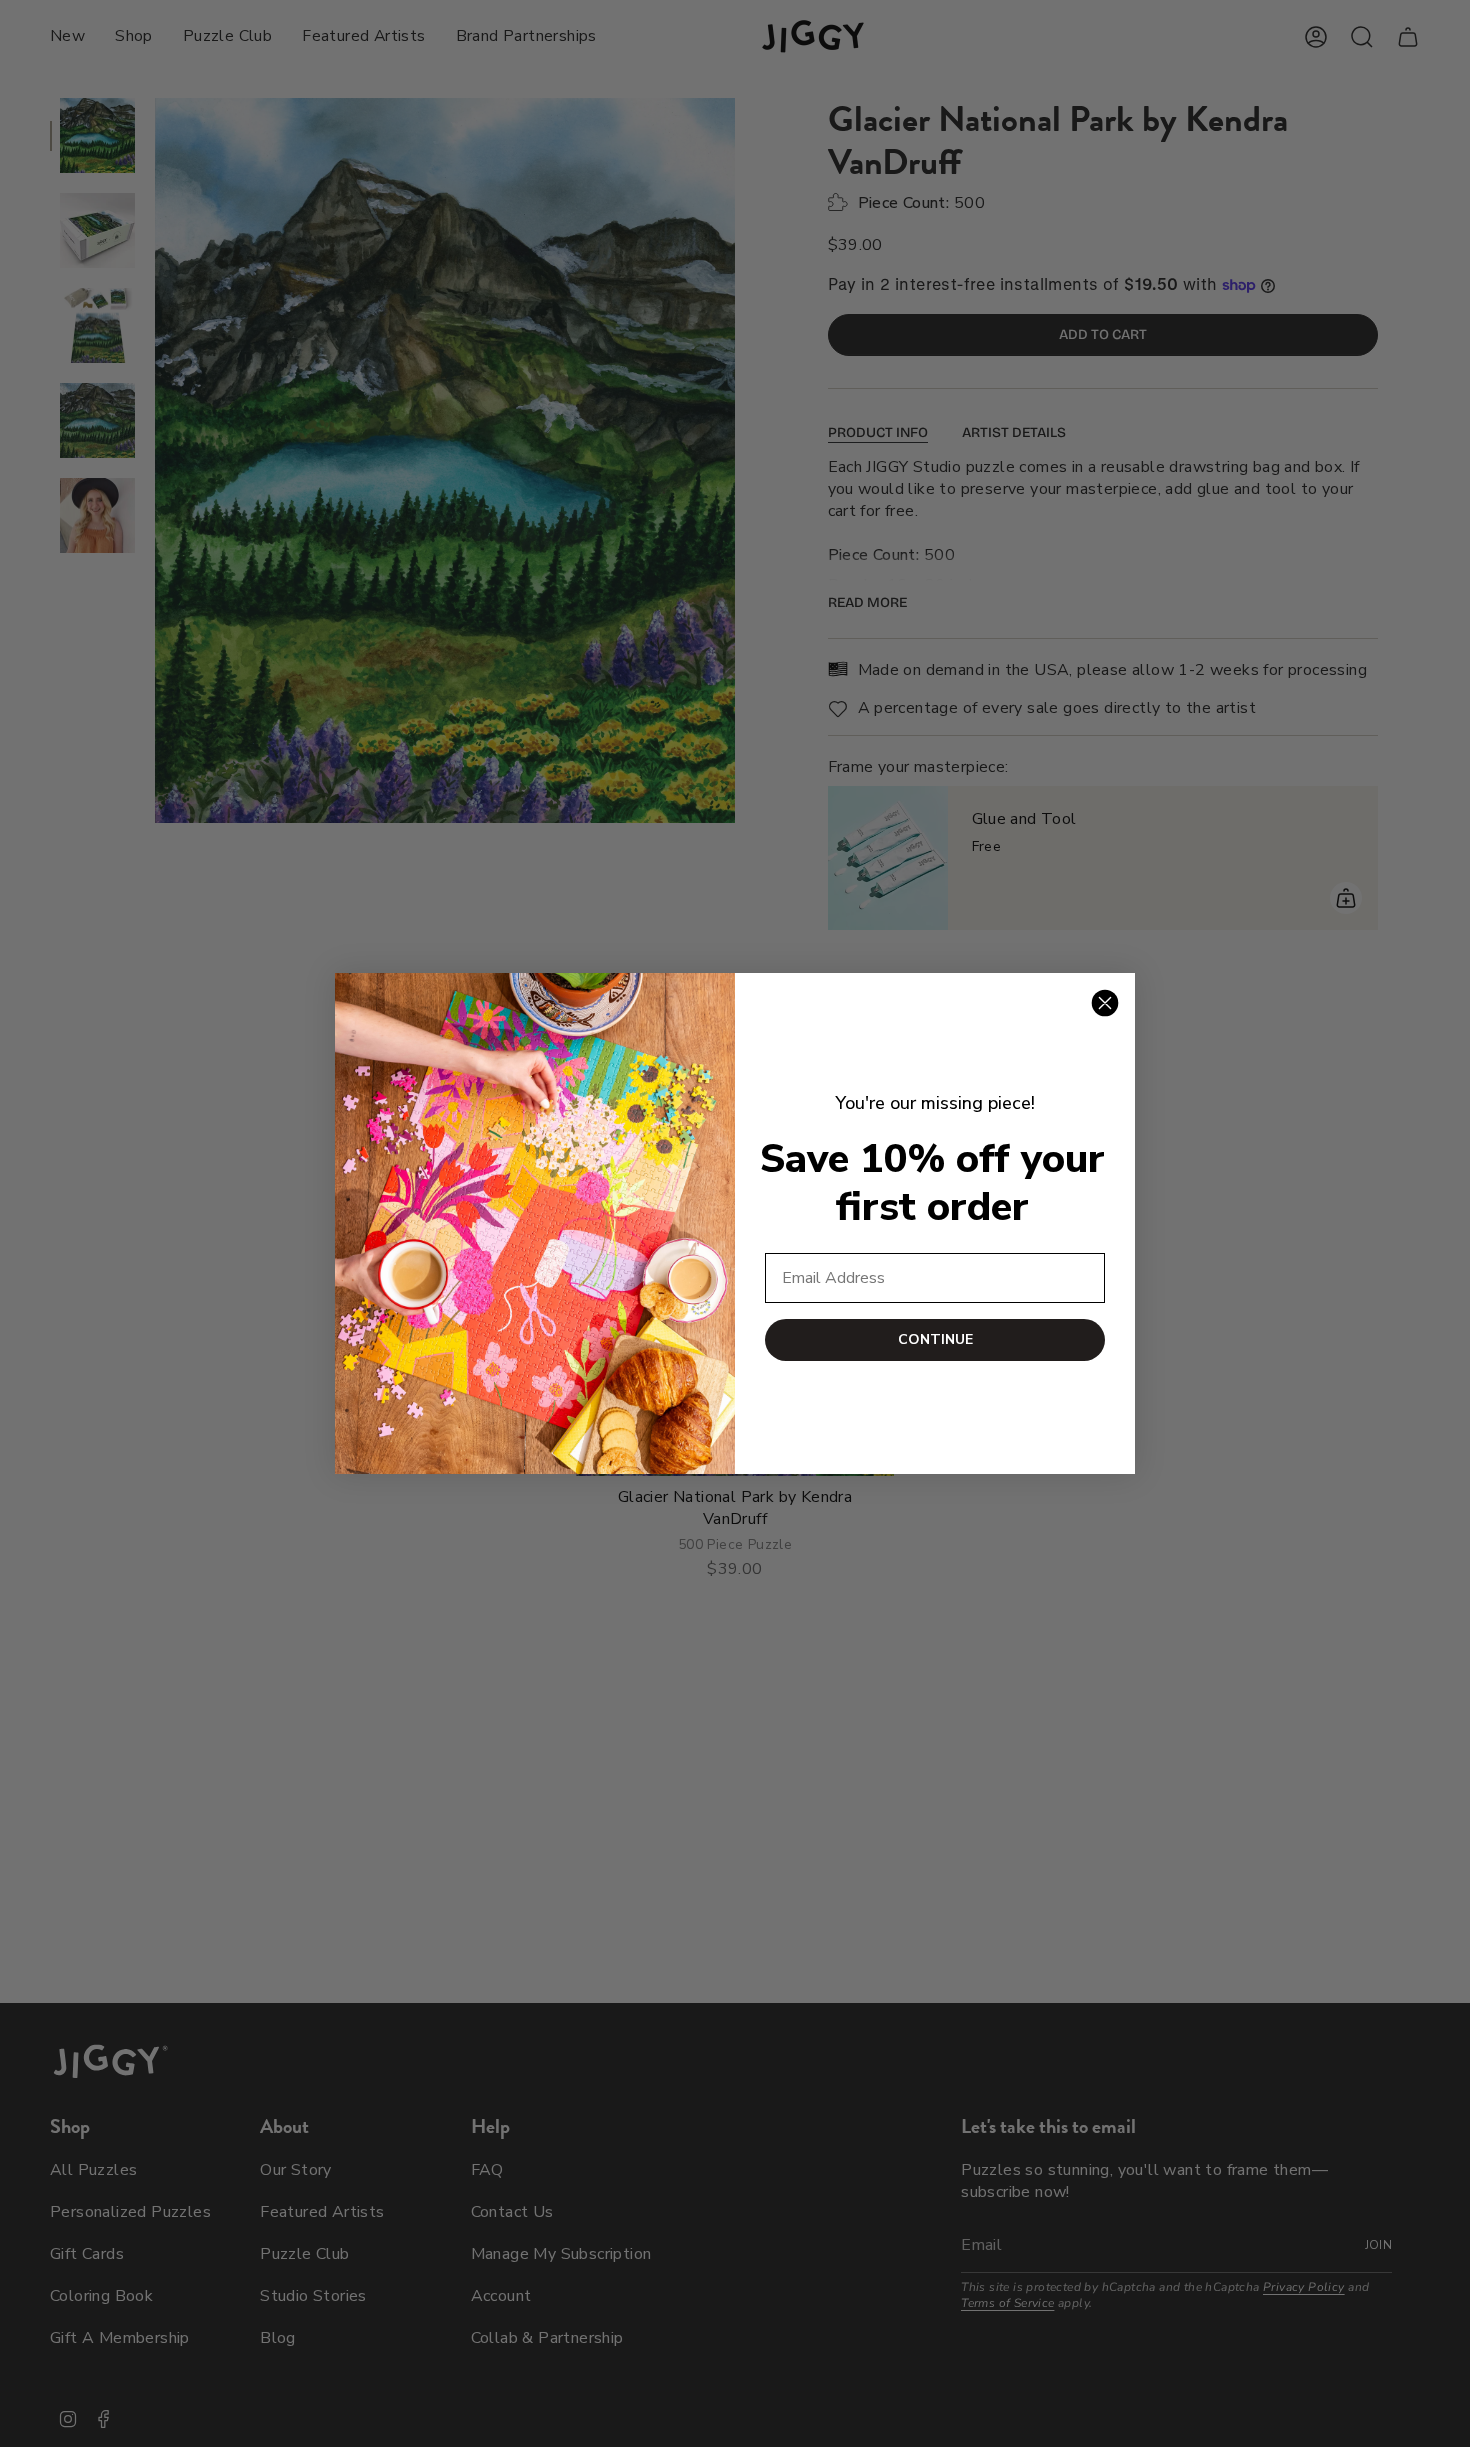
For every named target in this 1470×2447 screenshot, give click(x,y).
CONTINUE (935, 1339)
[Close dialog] (1105, 1003)
